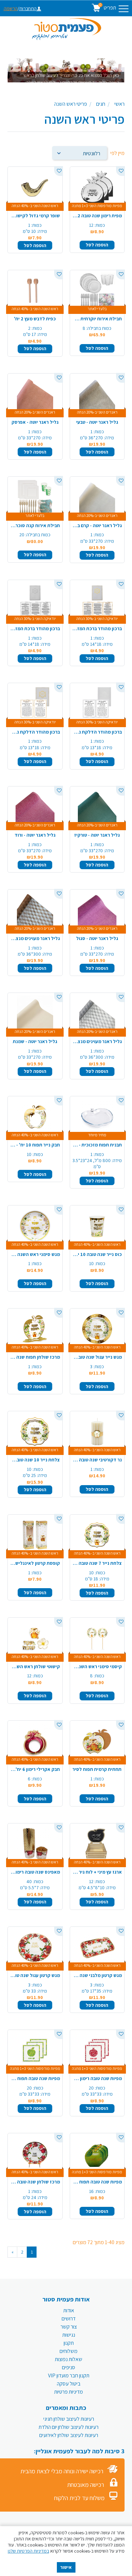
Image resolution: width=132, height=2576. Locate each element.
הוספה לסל (97, 245)
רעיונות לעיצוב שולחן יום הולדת (69, 2427)
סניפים (69, 2367)
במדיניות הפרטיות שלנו (28, 2551)
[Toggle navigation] (124, 9)
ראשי (119, 104)
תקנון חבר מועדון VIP (69, 2375)
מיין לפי (117, 153)
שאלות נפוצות (69, 2359)
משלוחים (69, 2351)
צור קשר (69, 2327)
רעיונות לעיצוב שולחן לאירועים (69, 2435)
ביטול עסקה (69, 2384)
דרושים (69, 2319)
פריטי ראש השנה (71, 104)
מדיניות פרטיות (69, 2392)
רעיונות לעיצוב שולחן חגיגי (69, 2419)
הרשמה (11, 8)
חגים (101, 104)
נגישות (69, 2335)
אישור (66, 2567)
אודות (69, 2310)
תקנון (69, 2343)
